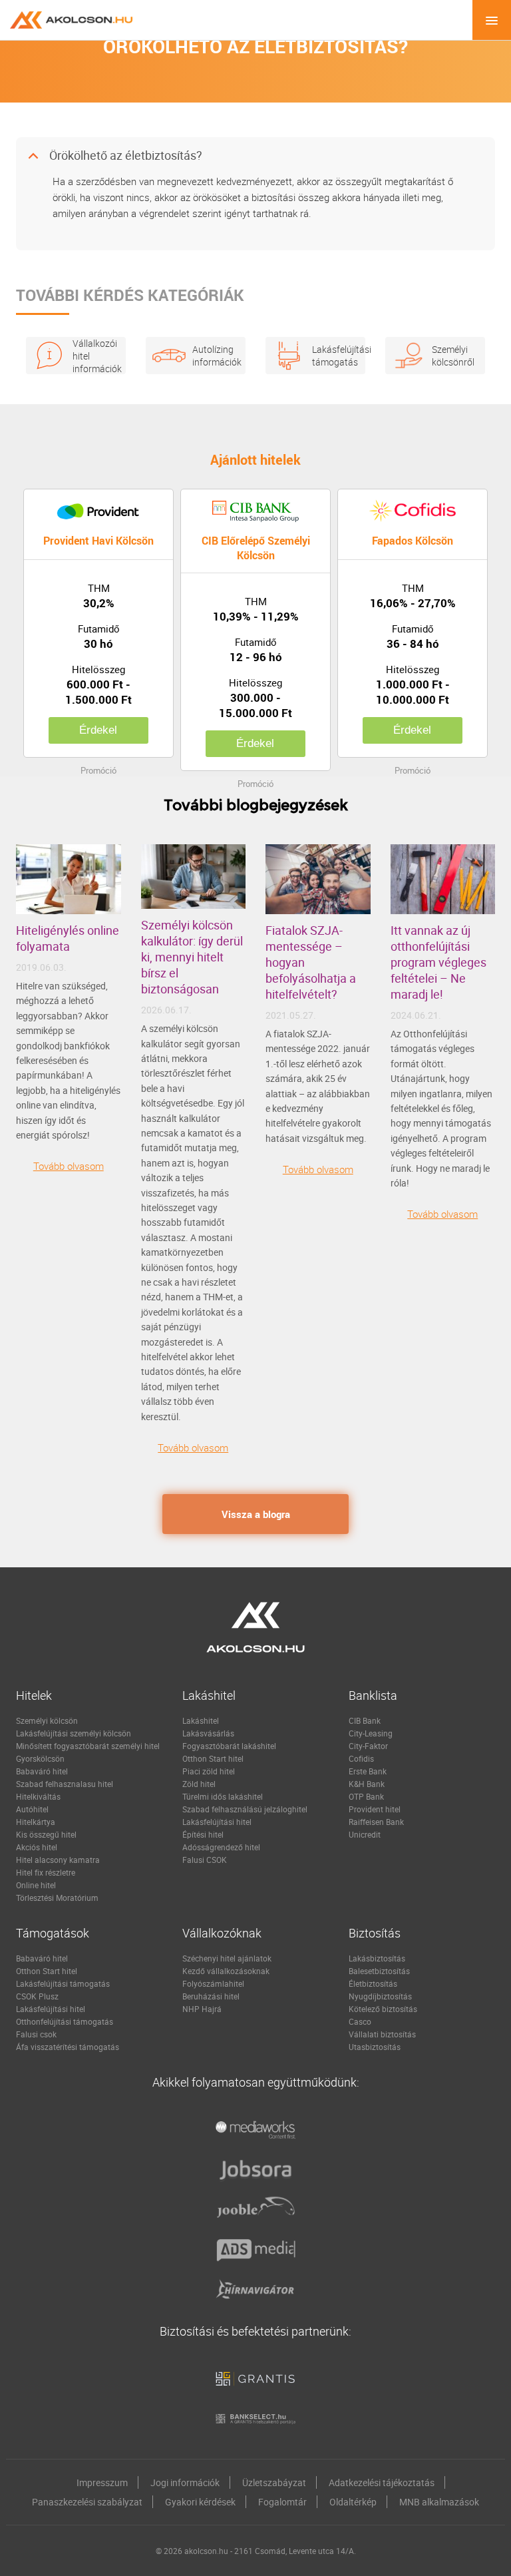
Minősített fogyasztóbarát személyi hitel (88, 1746)
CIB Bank (365, 1720)
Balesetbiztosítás (379, 1971)
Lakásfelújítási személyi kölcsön (74, 1733)
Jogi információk (185, 2482)
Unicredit (365, 1834)
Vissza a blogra (256, 1514)
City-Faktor (368, 1746)
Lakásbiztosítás (377, 1958)
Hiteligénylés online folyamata (68, 938)
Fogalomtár (282, 2502)
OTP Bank (366, 1796)
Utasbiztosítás (375, 2047)
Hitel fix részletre (46, 1872)
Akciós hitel (37, 1847)
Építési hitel (203, 1834)
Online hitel (36, 1885)
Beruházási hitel (211, 1996)
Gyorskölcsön (40, 1758)
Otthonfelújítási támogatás (65, 2021)
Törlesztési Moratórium (57, 1898)
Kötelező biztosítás (383, 2009)
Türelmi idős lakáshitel (223, 1796)
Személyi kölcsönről (452, 356)
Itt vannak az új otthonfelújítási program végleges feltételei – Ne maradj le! (438, 962)
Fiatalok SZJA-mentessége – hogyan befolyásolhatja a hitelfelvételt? (311, 962)
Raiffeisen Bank (376, 1822)
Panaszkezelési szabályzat (87, 2502)
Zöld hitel (199, 1784)
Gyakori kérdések (200, 2502)
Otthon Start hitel (213, 1758)
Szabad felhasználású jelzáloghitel (245, 1809)
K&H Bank (367, 1784)
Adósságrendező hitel (221, 1847)
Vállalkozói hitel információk (92, 356)
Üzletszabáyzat (274, 2482)
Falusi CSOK (205, 1860)
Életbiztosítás (373, 1983)
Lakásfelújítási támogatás (332, 356)
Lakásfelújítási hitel (217, 1822)
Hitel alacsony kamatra (58, 1860)
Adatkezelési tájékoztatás (382, 2482)
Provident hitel (375, 1809)
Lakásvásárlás (208, 1733)
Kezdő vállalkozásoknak (226, 1971)
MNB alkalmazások (439, 2502)
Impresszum (102, 2482)
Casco (360, 2021)
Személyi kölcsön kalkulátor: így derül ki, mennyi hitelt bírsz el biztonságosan (192, 957)
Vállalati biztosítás (382, 2034)
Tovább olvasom (69, 1166)
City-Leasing (371, 1733)
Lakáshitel (201, 1720)
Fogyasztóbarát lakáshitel (229, 1746)
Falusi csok (36, 2034)
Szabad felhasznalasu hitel (65, 1784)
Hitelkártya (36, 1822)
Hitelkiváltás (38, 1796)
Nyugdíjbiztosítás (380, 1996)
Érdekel (98, 730)
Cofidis (361, 1758)
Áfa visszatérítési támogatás (68, 2047)
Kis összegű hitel (46, 1834)
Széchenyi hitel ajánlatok (227, 1958)
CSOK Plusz (37, 1996)
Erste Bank (368, 1771)
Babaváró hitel (42, 1771)
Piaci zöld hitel (209, 1771)
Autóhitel (32, 1809)
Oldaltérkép (353, 2502)
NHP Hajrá (202, 2009)
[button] (255, 156)
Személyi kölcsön (47, 1720)
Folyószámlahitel (213, 1983)
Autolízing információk (212, 356)
